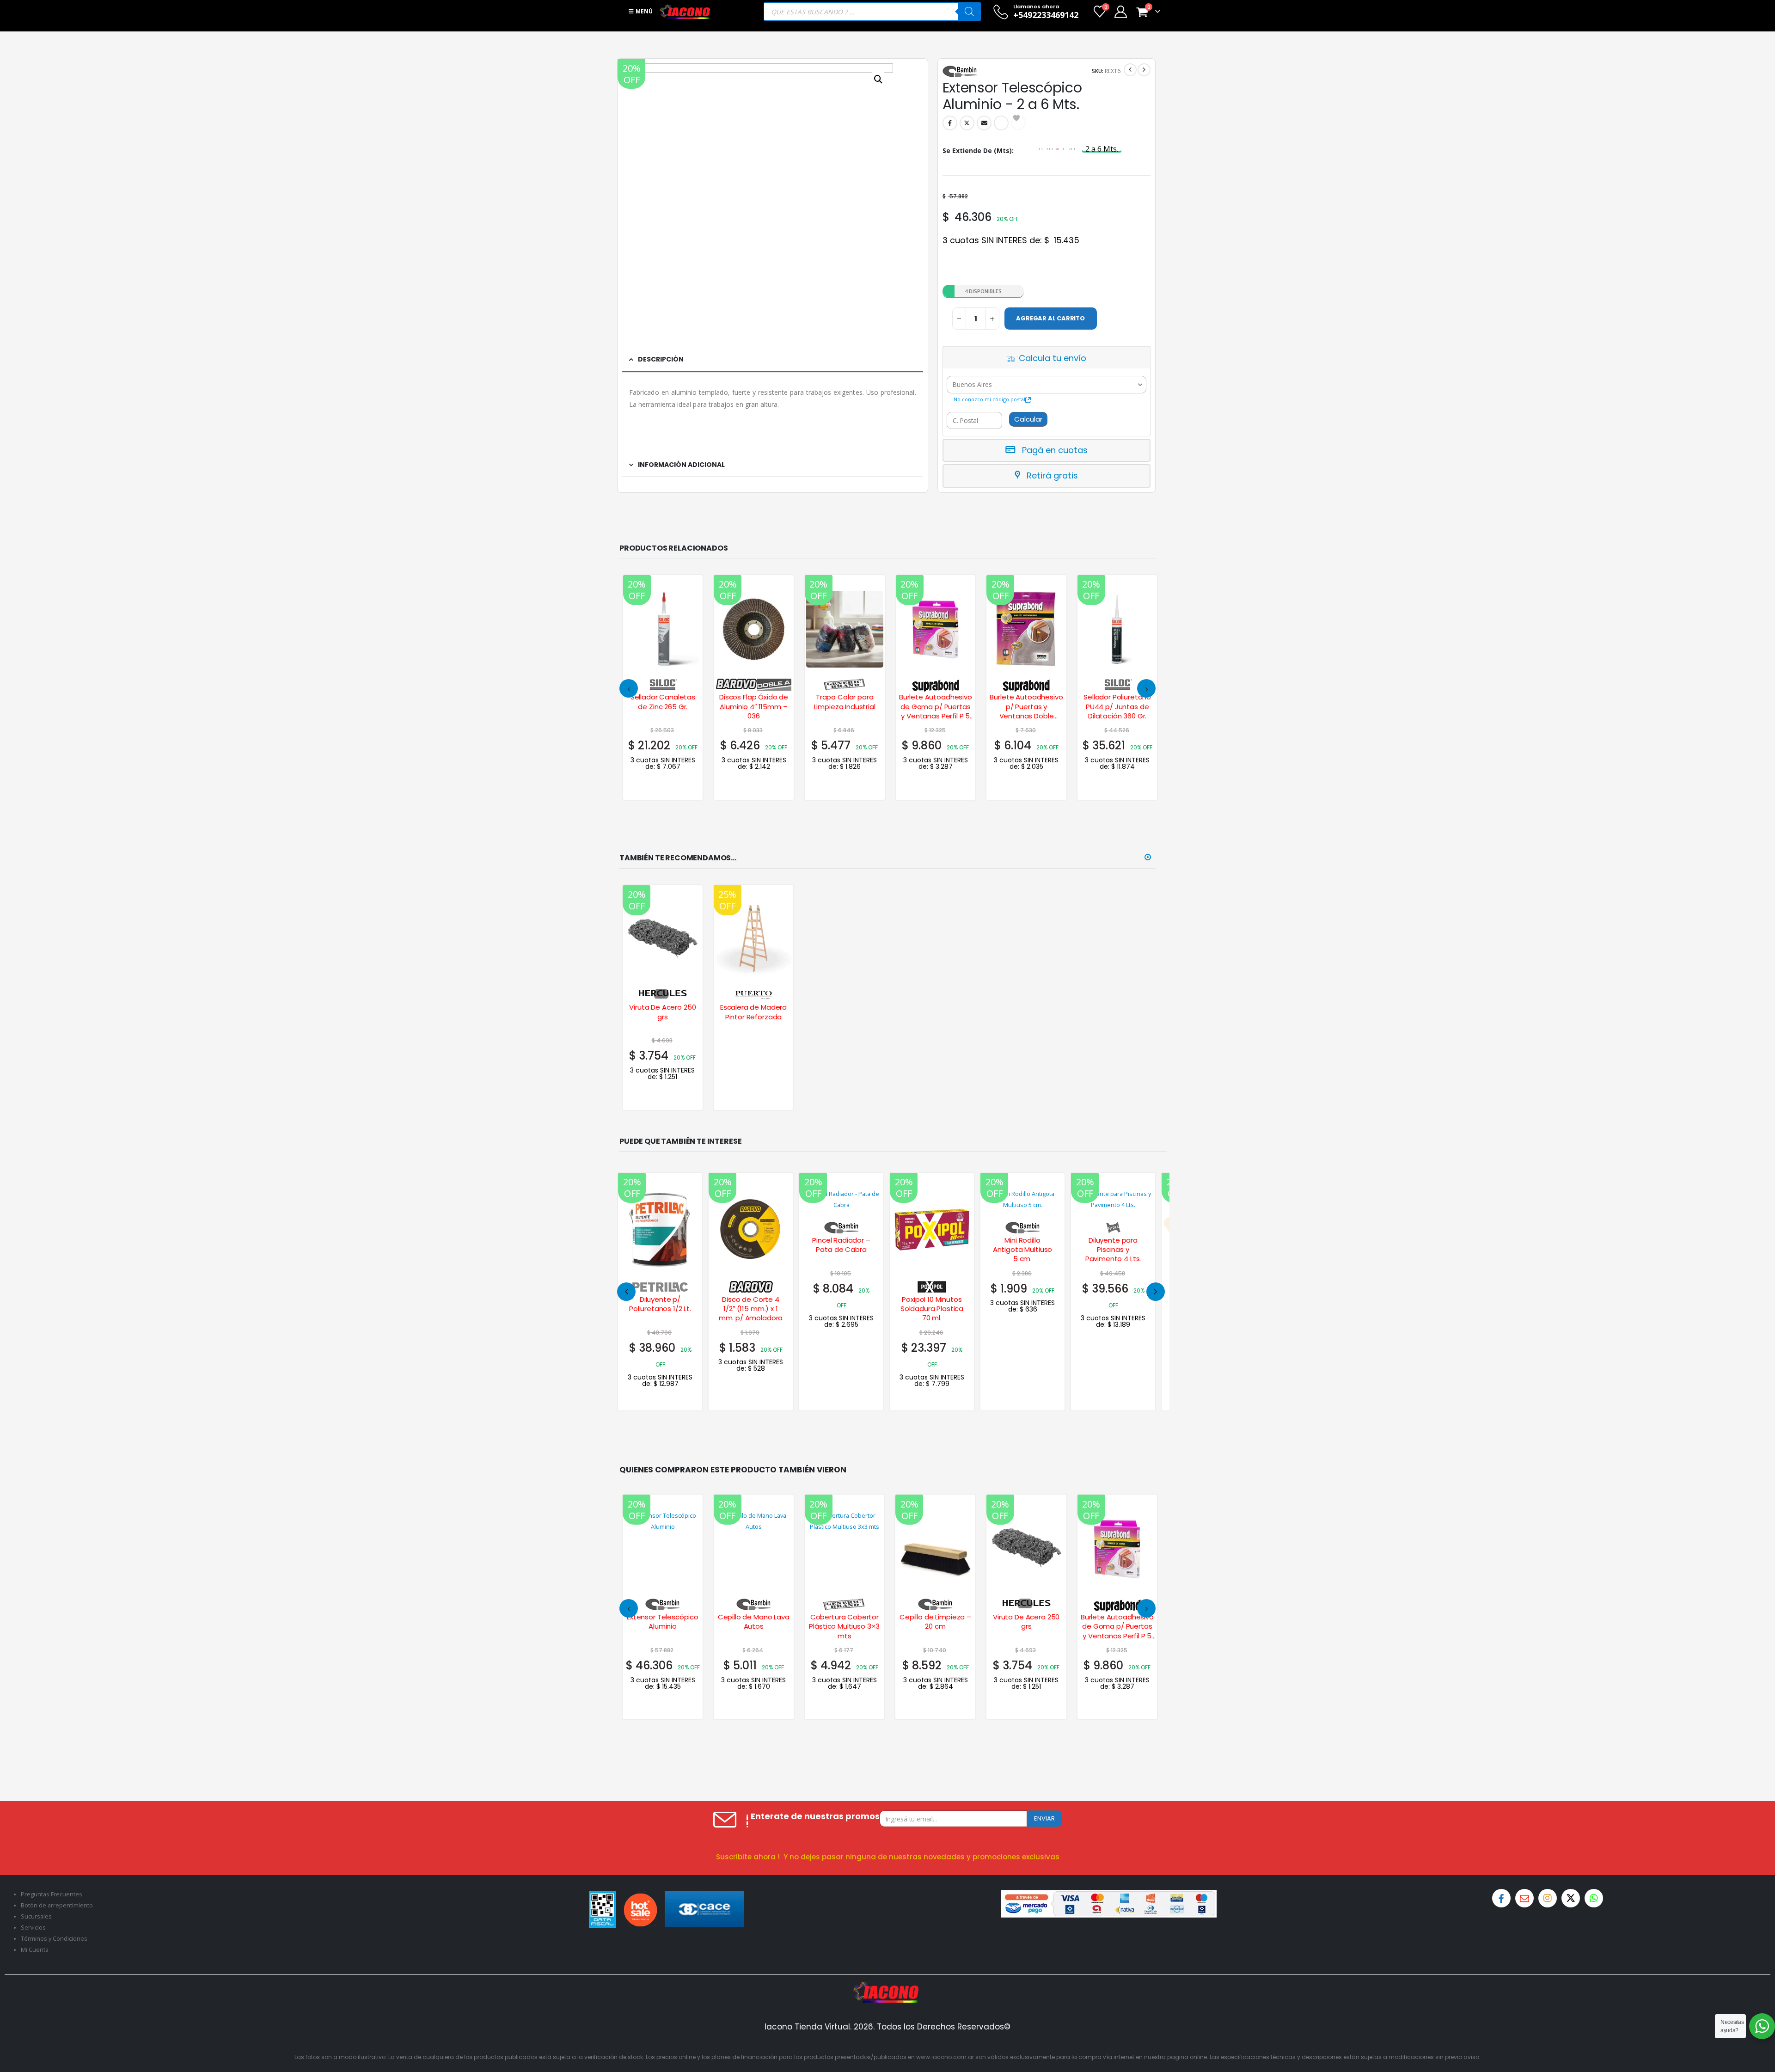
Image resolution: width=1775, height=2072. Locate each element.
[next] (1144, 70)
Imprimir (1001, 123)
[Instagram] (1548, 1898)
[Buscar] (969, 12)
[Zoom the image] (887, 1987)
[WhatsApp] (1594, 1898)
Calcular (1028, 419)
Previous (626, 1292)
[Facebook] (1501, 1898)
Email (984, 123)
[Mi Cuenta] (1120, 12)
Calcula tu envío (1053, 358)
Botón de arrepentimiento (57, 1905)
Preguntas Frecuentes (52, 1894)
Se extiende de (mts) (977, 150)
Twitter (967, 123)
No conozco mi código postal (989, 399)
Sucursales (36, 1916)
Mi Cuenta (35, 1950)
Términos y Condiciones (54, 1939)
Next (1156, 1292)
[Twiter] (1571, 1898)
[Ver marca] (663, 683)
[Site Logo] (685, 12)
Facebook (950, 123)
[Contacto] (1524, 1898)
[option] (1102, 149)
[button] (629, 688)
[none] (751, 1292)
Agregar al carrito (1050, 318)
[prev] (1130, 70)
